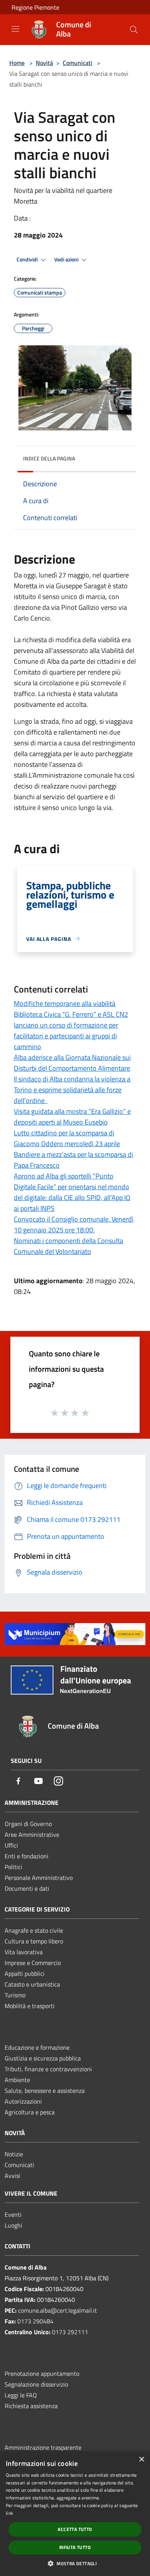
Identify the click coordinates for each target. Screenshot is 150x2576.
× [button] (141, 2460)
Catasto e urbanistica (32, 1984)
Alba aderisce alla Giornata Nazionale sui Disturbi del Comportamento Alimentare (72, 1063)
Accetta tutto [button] (75, 2529)
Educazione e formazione (37, 2047)
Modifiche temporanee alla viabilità (65, 1003)
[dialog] (75, 2514)
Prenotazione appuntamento (42, 2373)
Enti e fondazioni (27, 1856)
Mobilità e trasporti (30, 2006)
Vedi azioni (67, 259)
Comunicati (77, 63)
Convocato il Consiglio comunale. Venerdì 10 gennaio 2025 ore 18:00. (74, 1224)
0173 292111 (70, 2332)
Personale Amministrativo (39, 1878)
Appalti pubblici (25, 1973)
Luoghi (13, 2225)
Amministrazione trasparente (43, 2447)
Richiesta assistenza (31, 2406)
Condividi (28, 259)
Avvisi (12, 2176)
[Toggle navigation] (15, 29)
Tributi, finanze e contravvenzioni (48, 2069)
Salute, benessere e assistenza (45, 2091)
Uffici (11, 1845)
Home (17, 63)
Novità (44, 63)
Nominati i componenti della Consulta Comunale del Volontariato (68, 1246)
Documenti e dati (27, 1888)
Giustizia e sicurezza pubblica (43, 2058)
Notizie (14, 2154)
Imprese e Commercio (33, 1963)
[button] (75, 2563)
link (9, 2513)
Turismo (15, 1995)
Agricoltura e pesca (30, 2112)
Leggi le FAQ (21, 2395)
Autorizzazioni (23, 2101)
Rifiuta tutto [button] (75, 2547)
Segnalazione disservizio (36, 2384)
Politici (13, 1867)
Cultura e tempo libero (34, 1941)
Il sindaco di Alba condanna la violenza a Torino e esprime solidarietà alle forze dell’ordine (72, 1090)
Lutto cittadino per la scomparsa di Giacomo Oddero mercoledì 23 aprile (67, 1138)
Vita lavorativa (24, 1952)
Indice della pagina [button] (49, 458)
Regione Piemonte (35, 7)
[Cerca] (134, 30)
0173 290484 (35, 2321)
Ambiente (17, 2080)
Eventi (13, 2214)
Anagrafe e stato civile (34, 1930)
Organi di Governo (28, 1824)
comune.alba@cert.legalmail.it (57, 2310)
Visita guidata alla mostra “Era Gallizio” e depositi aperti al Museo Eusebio (72, 1117)
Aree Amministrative (32, 1835)
